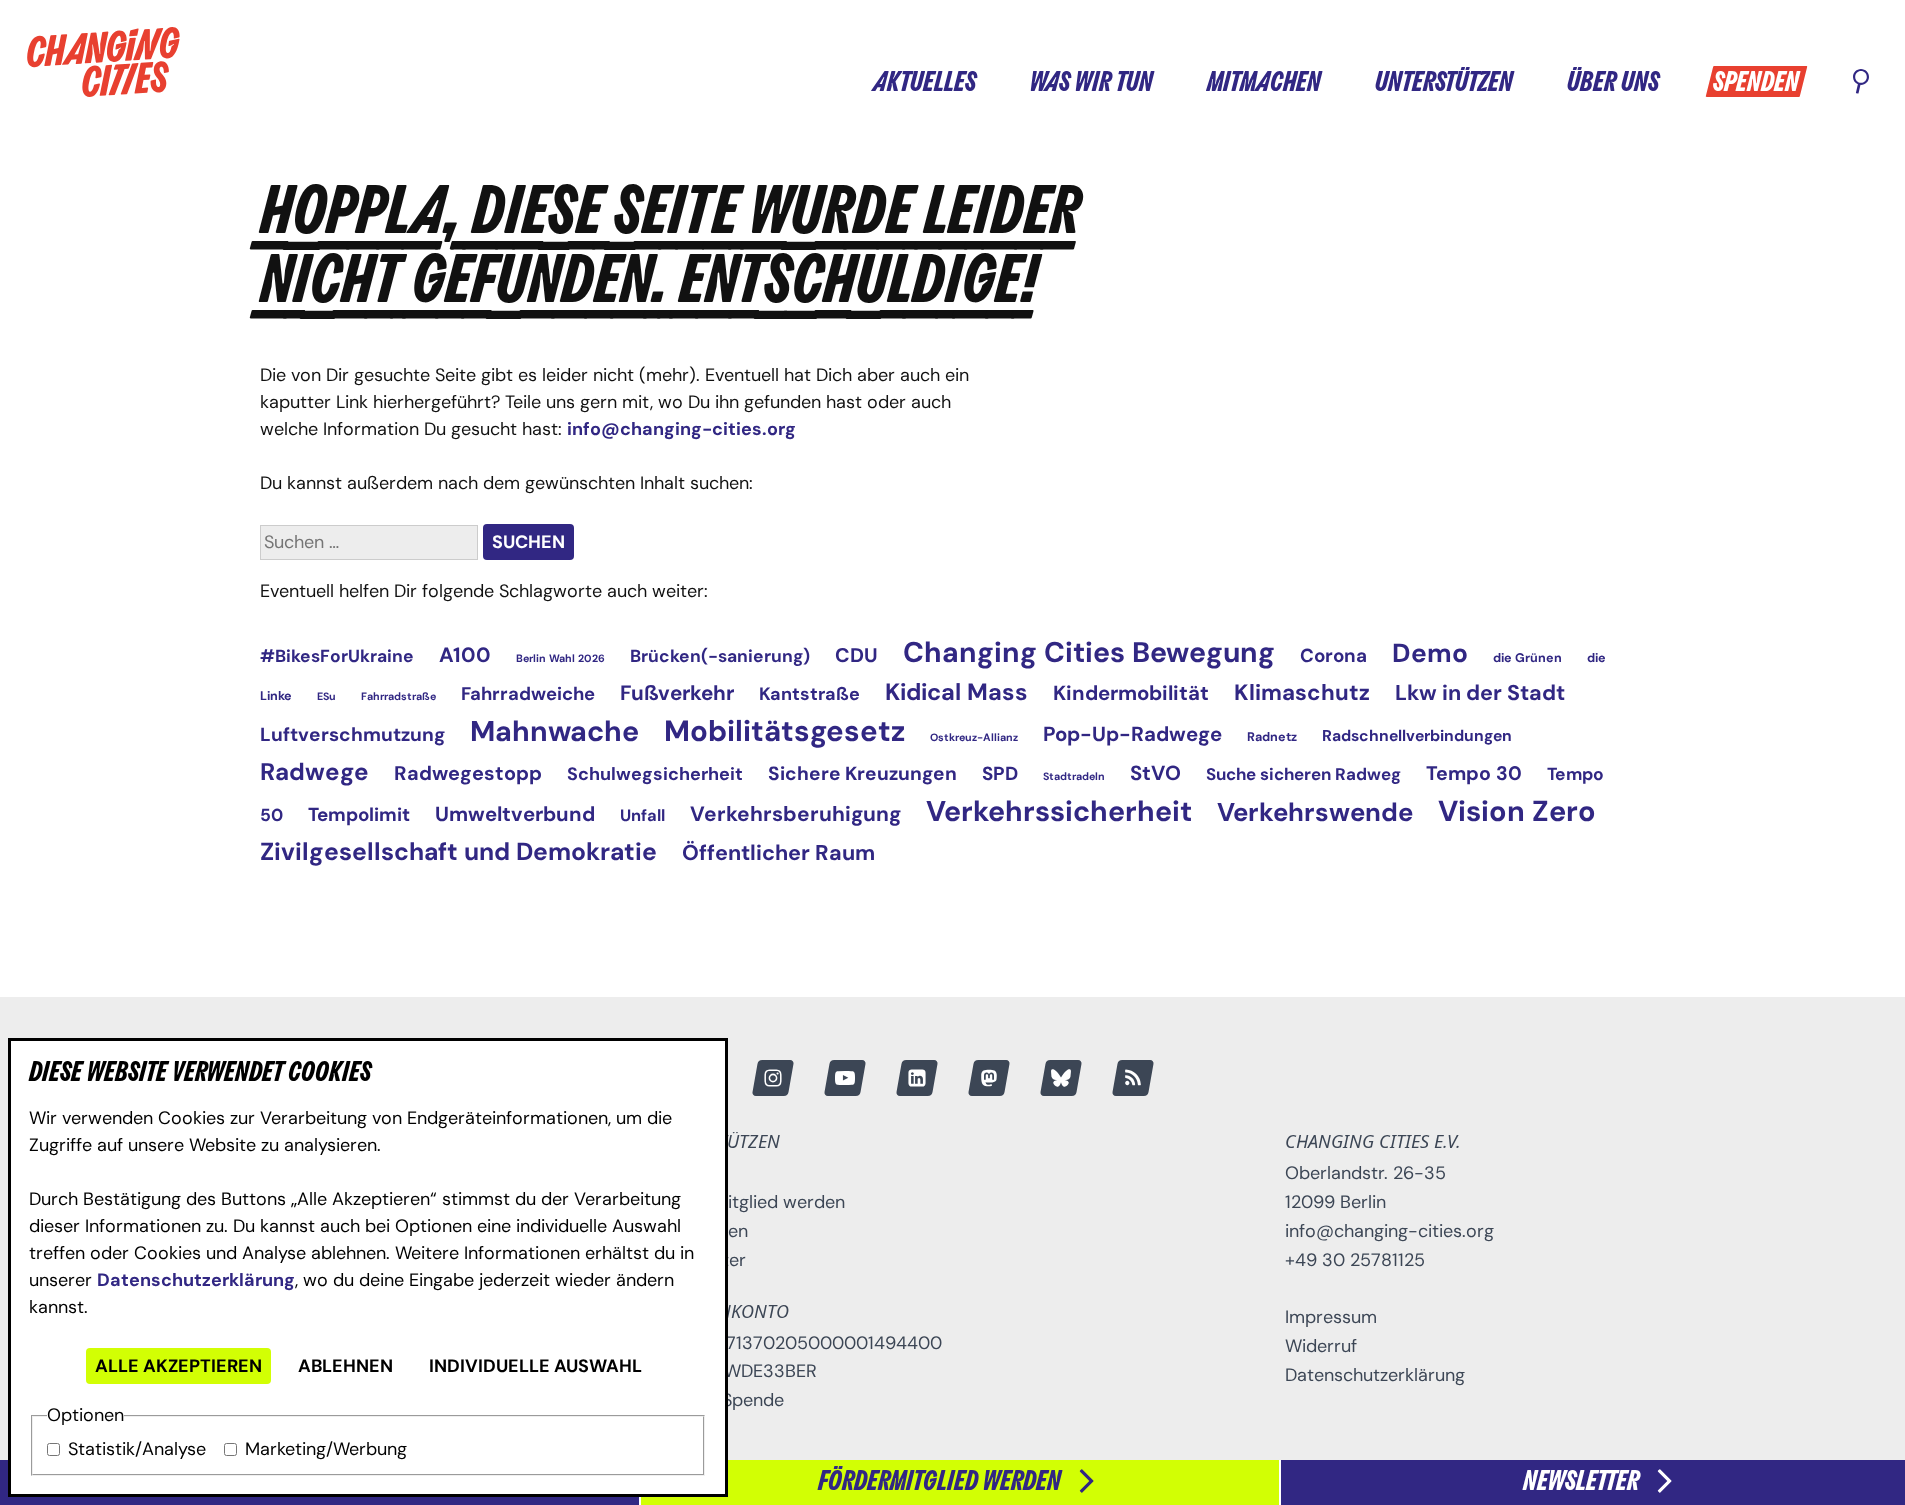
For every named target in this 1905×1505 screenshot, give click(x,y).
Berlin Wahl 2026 (560, 658)
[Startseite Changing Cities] (103, 62)
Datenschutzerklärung (196, 1280)
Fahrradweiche (528, 694)
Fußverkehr (677, 692)
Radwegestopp (468, 773)
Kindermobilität (1131, 693)
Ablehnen (345, 1366)
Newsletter (701, 1260)
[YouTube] (844, 1078)
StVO (1155, 773)
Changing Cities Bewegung (1089, 652)
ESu (326, 696)
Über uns (1613, 83)
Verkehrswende (1315, 812)
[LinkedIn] (916, 1078)
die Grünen (1527, 658)
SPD (1000, 773)
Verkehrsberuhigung (795, 813)
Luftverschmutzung (352, 734)
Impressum (1331, 1317)
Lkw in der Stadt (1480, 693)
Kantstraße (809, 694)
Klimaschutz (1302, 692)
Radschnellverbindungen (1417, 735)
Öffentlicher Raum (778, 853)
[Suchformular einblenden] (1861, 83)
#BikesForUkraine (337, 656)
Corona (1333, 655)
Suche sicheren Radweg (1303, 774)
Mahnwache (554, 731)
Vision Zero (1517, 811)
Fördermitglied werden (750, 1202)
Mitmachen (1264, 83)
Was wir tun (1091, 83)
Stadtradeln (1074, 776)
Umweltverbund (515, 814)
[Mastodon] (988, 1078)
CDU (856, 655)
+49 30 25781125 (1355, 1260)
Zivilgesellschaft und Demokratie (458, 852)
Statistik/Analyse (137, 1449)
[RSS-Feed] (1132, 1078)
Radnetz (1272, 737)
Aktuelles (924, 83)
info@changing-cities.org (681, 429)
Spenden (1756, 83)
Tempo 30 (1474, 773)
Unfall (642, 815)
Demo (1430, 653)
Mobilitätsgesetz (784, 731)
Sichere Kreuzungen (862, 773)
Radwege (314, 771)
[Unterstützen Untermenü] (1532, 80)
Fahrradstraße (398, 696)
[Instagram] (772, 1078)
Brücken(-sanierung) (720, 656)
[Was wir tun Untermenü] (1172, 80)
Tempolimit (359, 814)
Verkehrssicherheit (1059, 811)
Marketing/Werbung (326, 1449)
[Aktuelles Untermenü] (995, 80)
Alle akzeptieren (178, 1366)
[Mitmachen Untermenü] (1340, 80)
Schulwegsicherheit (655, 774)
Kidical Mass (956, 692)
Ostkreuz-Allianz (974, 737)
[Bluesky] (1060, 1078)
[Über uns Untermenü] (1678, 80)
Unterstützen (1444, 83)
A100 (465, 654)
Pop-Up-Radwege (1132, 734)
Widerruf (1321, 1346)
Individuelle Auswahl (535, 1366)
